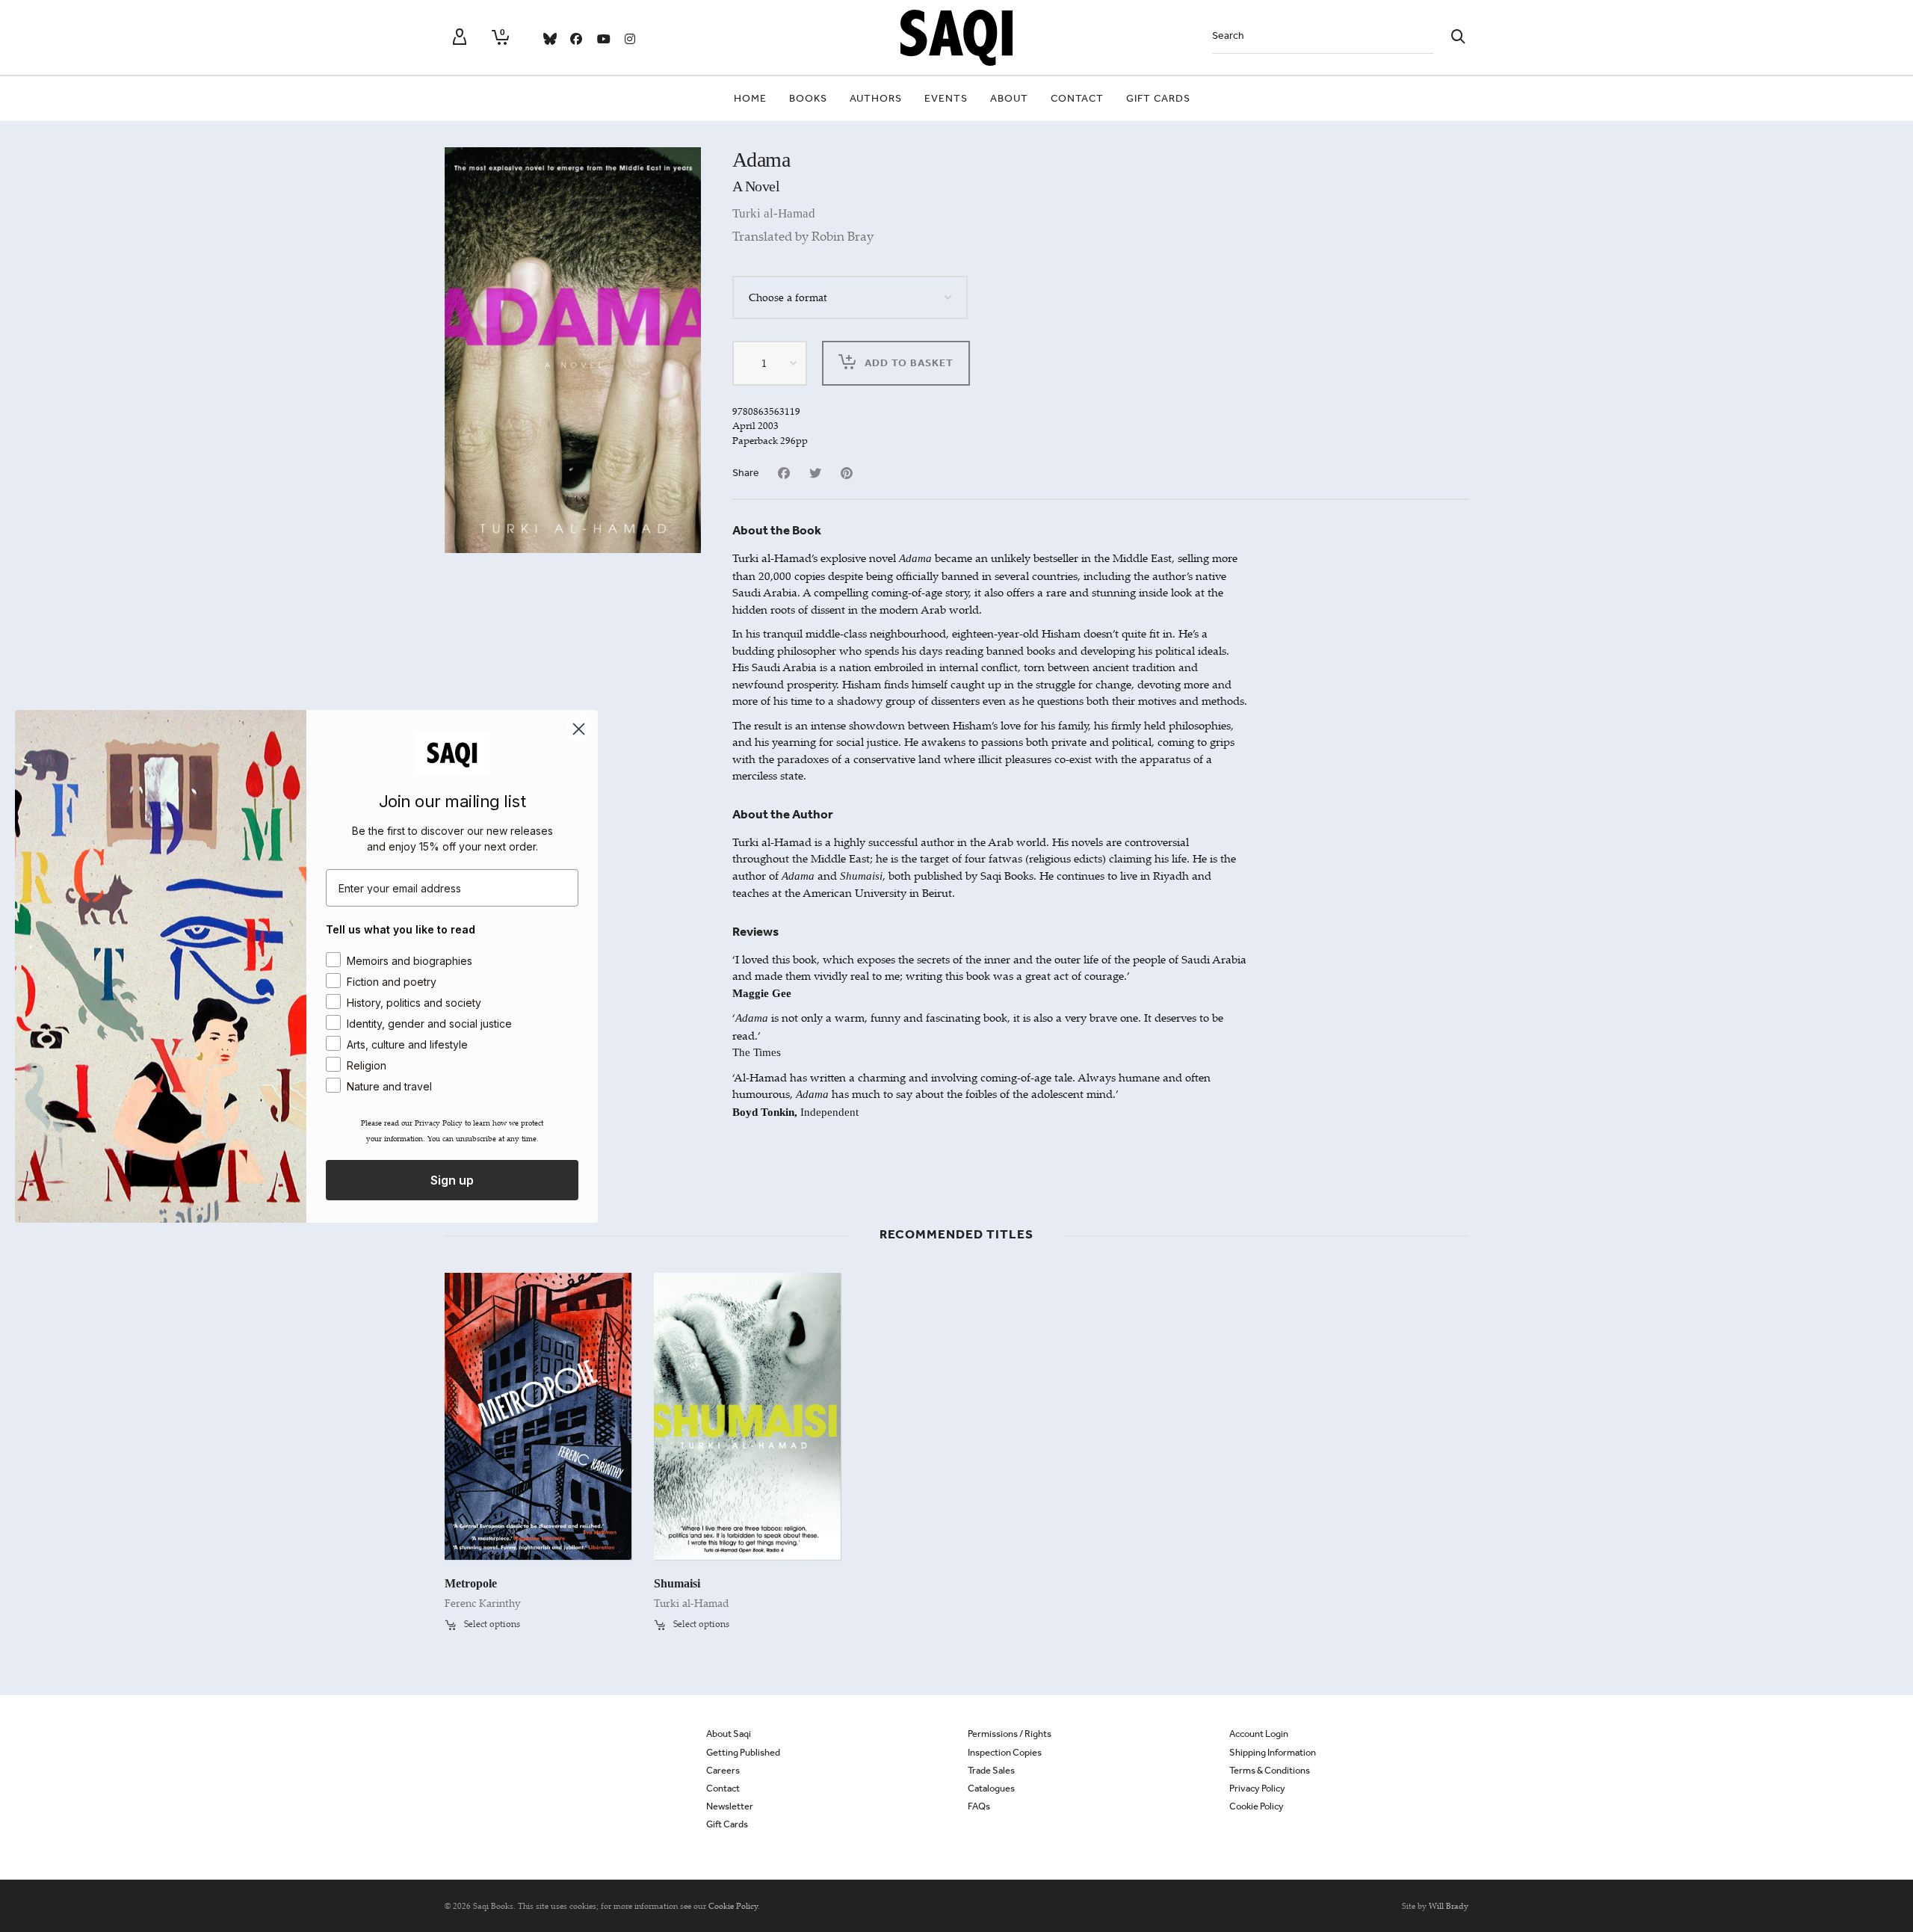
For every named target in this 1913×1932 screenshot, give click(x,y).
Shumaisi (677, 1583)
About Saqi (729, 1734)
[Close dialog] (579, 728)
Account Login (1259, 1734)
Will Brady (1449, 1906)
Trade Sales (991, 1770)
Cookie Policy (1257, 1806)
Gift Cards (727, 1824)
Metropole (471, 1583)
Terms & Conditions (1270, 1770)
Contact (723, 1788)
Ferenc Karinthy (483, 1603)
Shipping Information (1273, 1752)
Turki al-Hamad (774, 213)
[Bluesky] (549, 39)
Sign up (452, 1180)
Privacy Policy (1257, 1788)
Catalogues (991, 1788)
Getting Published (743, 1752)
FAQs (979, 1806)
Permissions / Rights (1010, 1734)
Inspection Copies (1005, 1752)
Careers (723, 1770)
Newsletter (730, 1806)
